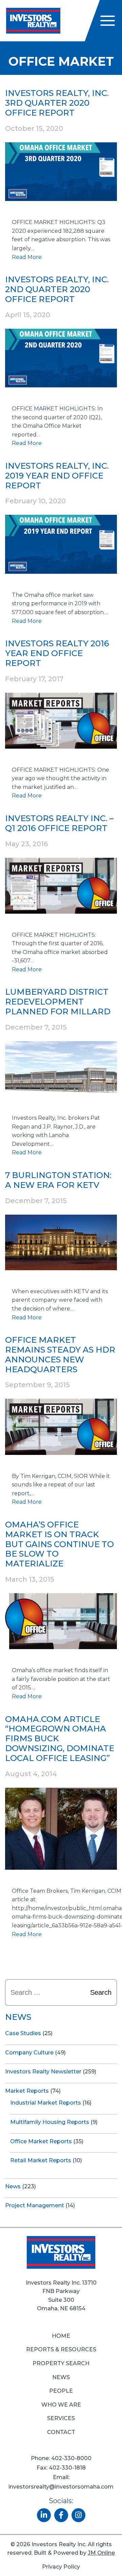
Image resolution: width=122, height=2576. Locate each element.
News (13, 2186)
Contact (61, 2432)
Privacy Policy (61, 2567)
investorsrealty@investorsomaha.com (61, 2487)
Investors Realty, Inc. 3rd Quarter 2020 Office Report (57, 103)
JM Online (101, 2553)
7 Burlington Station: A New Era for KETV (58, 1180)
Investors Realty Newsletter (43, 2072)
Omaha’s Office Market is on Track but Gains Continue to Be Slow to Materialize (59, 1544)
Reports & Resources (61, 2349)
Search (101, 1992)
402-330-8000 (71, 2458)
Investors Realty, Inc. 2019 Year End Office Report (57, 476)
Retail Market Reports (41, 2160)
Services (61, 2418)
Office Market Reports (41, 2141)
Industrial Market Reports (46, 2103)
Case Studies (23, 2033)
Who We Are (61, 2405)
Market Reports (27, 2091)
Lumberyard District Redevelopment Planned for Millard (58, 1002)
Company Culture (29, 2053)
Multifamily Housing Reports (50, 2122)
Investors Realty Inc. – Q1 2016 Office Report (59, 823)
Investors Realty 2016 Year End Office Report (57, 653)
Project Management (35, 2205)
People (61, 2391)
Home (61, 2336)
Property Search (61, 2363)
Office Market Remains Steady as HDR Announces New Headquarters (60, 1354)
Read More (27, 257)
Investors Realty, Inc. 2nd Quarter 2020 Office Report (57, 289)
